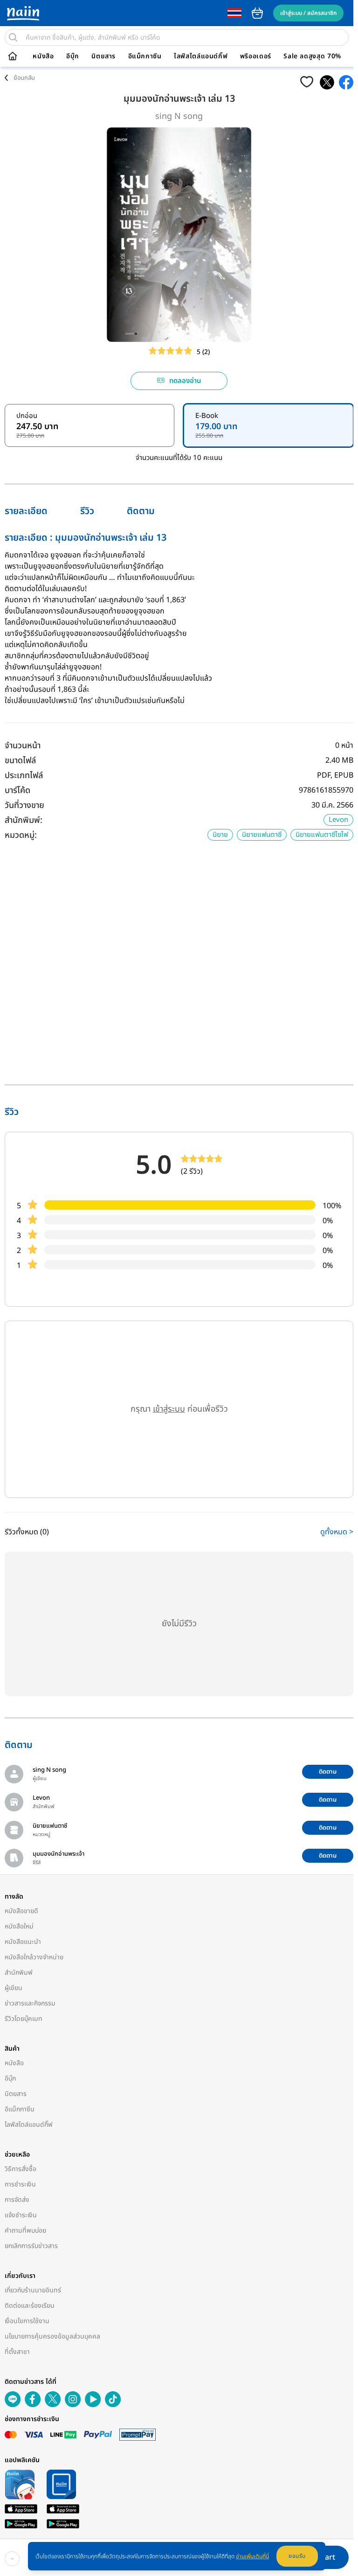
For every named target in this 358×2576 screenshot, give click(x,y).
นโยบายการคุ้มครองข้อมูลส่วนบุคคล (52, 2336)
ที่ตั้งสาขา (17, 2352)
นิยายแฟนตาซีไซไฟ (322, 835)
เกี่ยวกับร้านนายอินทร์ (33, 2290)
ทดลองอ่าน (185, 381)
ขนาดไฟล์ (20, 761)
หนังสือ (43, 56)
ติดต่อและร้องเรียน (30, 2306)
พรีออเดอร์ (256, 56)
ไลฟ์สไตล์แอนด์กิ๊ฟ (201, 56)
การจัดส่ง (17, 2200)
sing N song (179, 116)
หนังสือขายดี (21, 1911)
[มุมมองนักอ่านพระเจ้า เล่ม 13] (327, 82)
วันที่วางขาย (24, 805)
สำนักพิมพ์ (19, 1973)
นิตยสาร (103, 56)
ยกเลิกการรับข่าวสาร (31, 2246)
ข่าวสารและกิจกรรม (30, 2003)
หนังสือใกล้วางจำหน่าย (34, 1957)
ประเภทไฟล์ (24, 776)
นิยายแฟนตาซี (262, 835)
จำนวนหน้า (23, 746)
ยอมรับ (297, 2556)
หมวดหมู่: (21, 835)
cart (257, 13)
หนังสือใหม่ (19, 1926)
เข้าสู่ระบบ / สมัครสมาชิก (308, 13)
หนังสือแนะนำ (23, 1942)
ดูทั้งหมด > (337, 1532)
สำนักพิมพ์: (24, 820)
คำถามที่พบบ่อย (25, 2231)
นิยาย (220, 835)
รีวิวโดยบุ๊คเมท (24, 2019)
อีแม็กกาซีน (145, 56)
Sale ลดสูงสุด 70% (312, 56)
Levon (338, 820)
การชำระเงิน (20, 2184)
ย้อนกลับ (24, 78)
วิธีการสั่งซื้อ (21, 2169)
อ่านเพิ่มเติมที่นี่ (252, 2556)
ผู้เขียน (14, 1988)
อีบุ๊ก (73, 56)
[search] (13, 37)
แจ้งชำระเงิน (21, 2215)
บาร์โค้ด (17, 790)
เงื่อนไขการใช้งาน (27, 2321)
